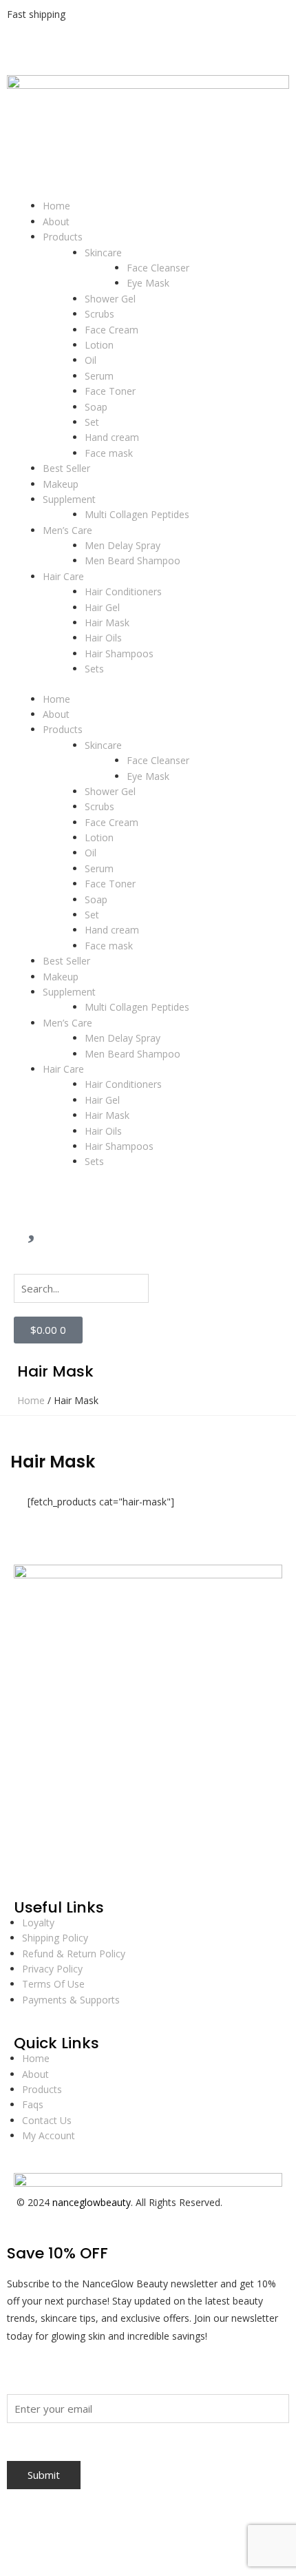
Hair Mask (107, 622)
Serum (99, 376)
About (56, 221)
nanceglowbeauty (92, 2202)
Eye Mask (148, 283)
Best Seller (66, 468)
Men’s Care (67, 530)
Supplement (69, 499)
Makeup (61, 484)
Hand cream (112, 437)
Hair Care (63, 576)
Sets (94, 669)
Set (92, 422)
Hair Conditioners (123, 591)
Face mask (109, 453)
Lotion (99, 345)
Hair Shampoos (119, 653)
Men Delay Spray (123, 545)
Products (63, 237)
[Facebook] (31, 1864)
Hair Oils (103, 638)
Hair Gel (102, 607)
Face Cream (112, 330)
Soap (96, 407)
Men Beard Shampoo (133, 560)
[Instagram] (68, 1864)
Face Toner (110, 391)
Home (56, 206)
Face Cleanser (158, 268)
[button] (148, 1266)
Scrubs (99, 314)
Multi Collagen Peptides (137, 514)
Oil (91, 360)
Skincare (103, 253)
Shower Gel (110, 299)
